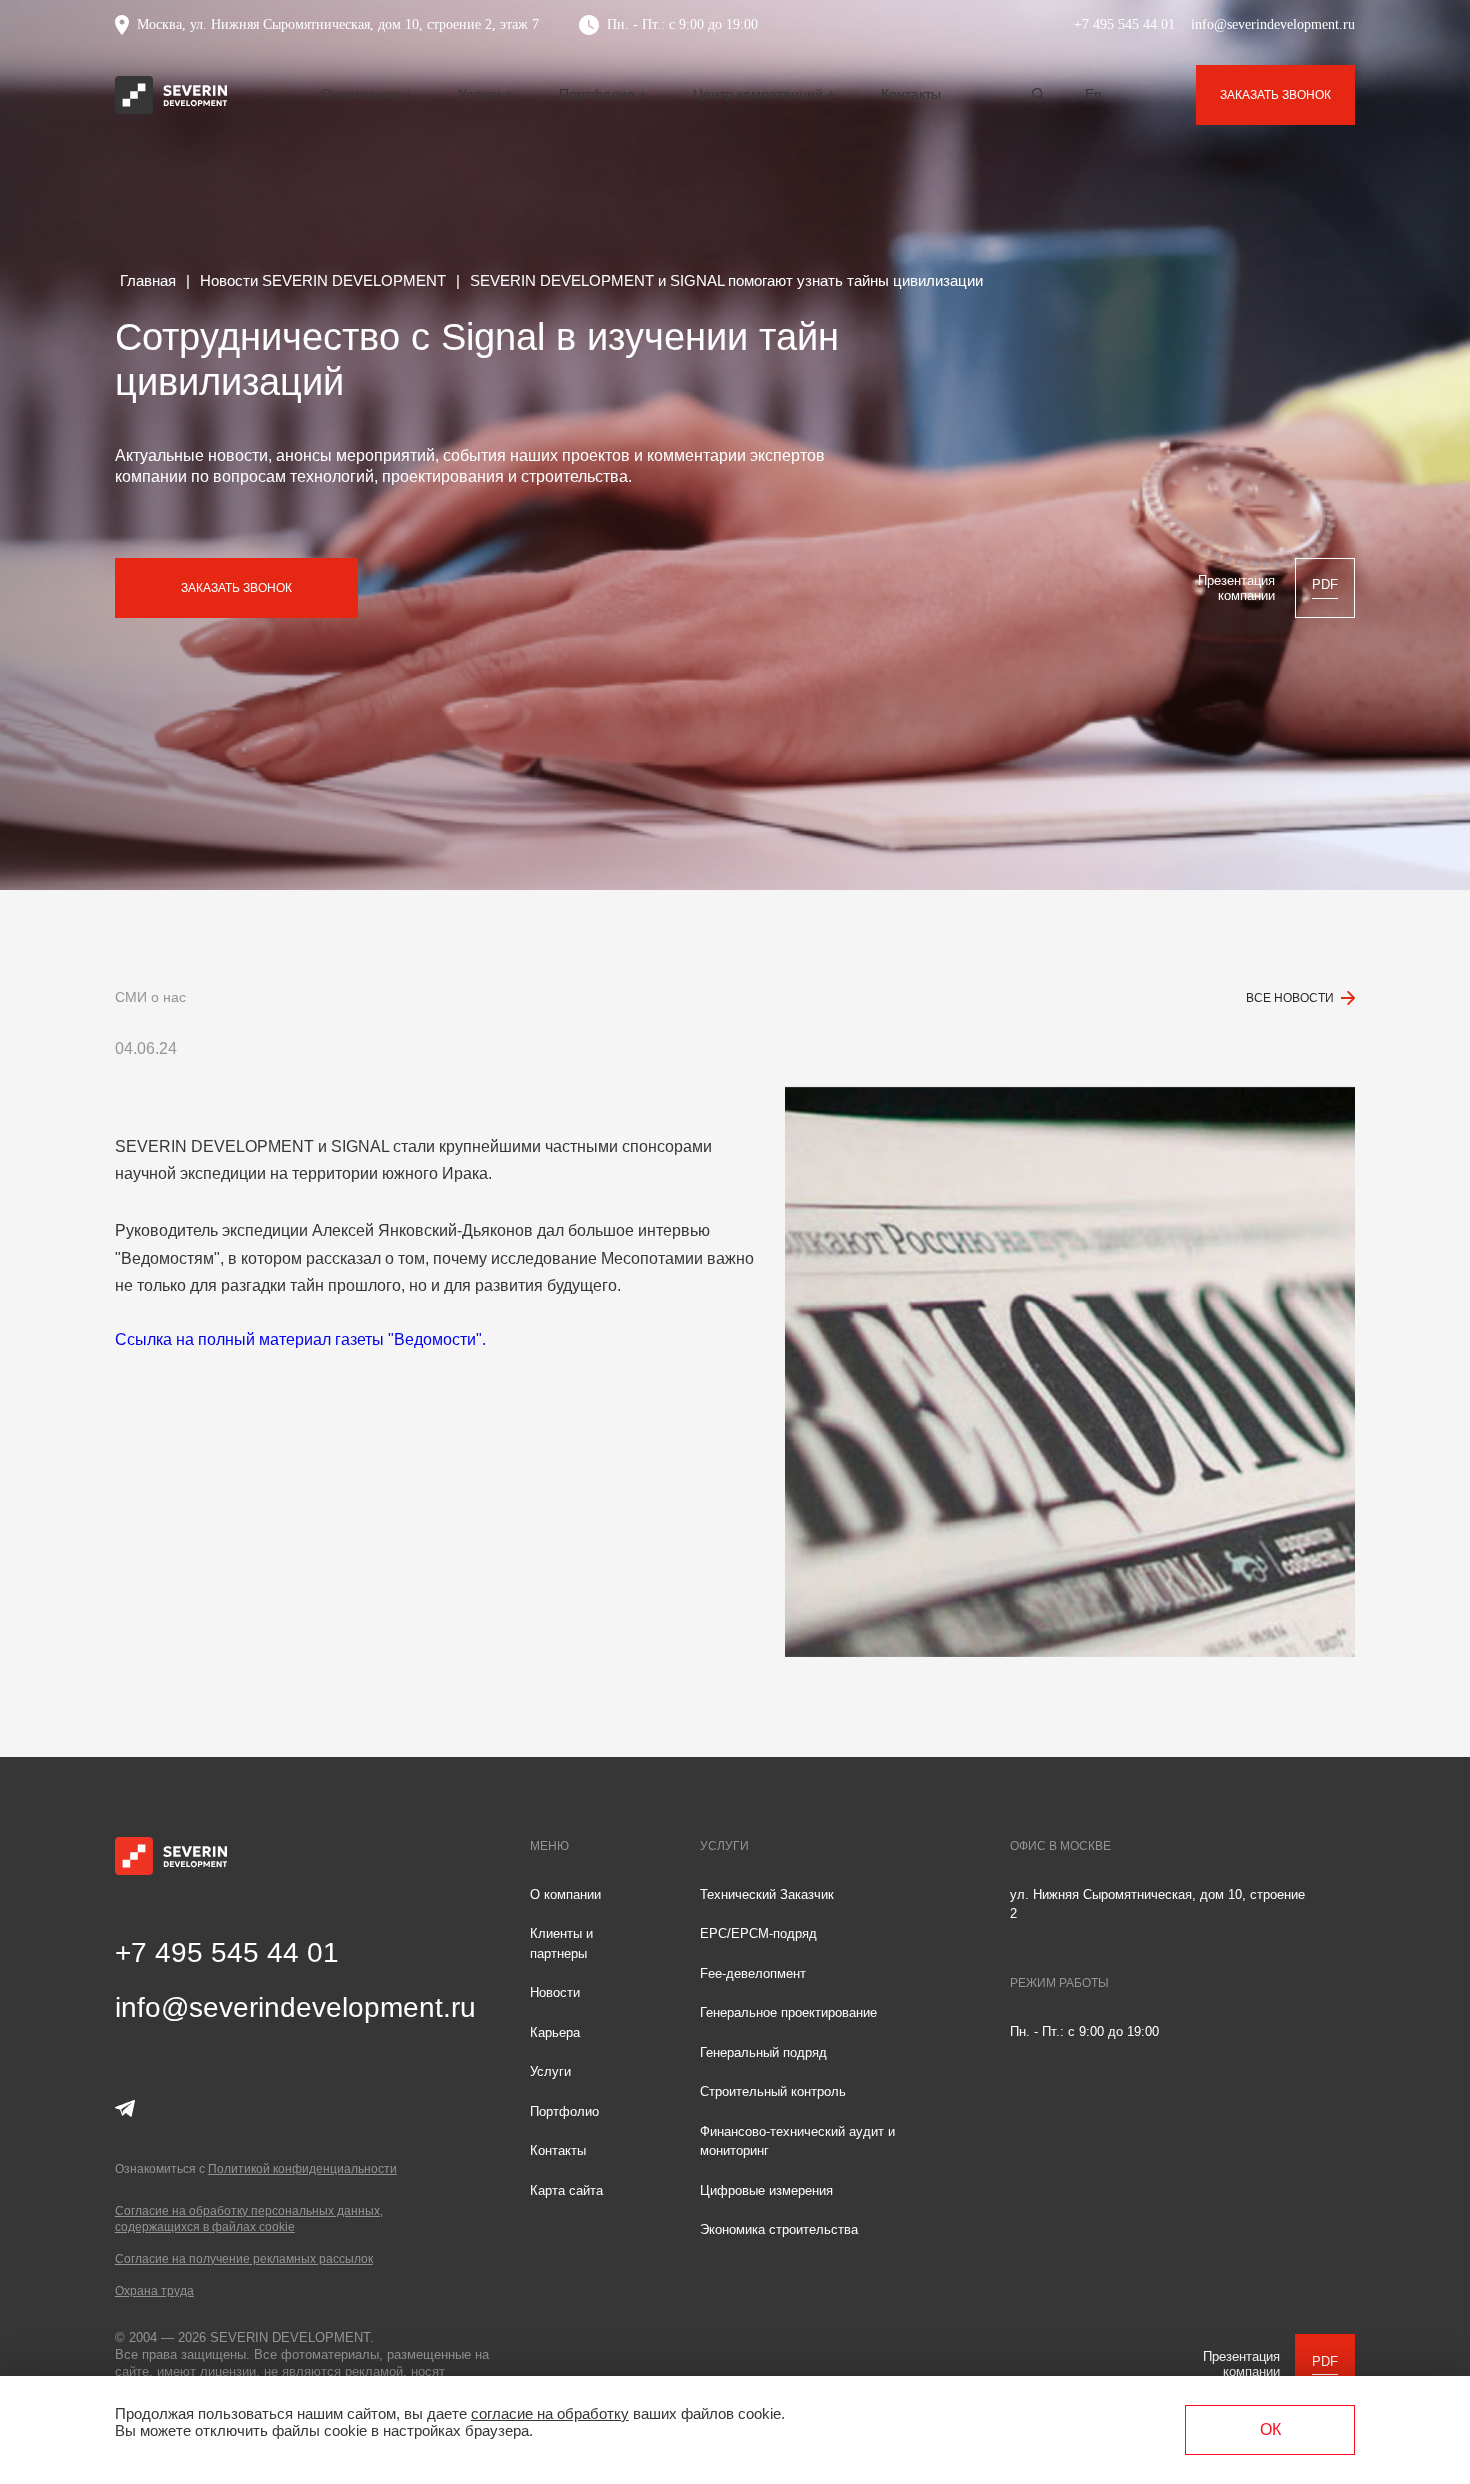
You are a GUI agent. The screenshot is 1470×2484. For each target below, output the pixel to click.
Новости (555, 1992)
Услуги (481, 94)
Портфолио (599, 94)
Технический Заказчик (767, 1894)
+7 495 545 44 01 (1124, 24)
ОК (1270, 2429)
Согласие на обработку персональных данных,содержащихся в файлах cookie (249, 2219)
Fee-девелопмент (753, 1973)
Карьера (555, 2032)
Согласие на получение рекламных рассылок (244, 2259)
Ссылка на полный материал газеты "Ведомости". (300, 1339)
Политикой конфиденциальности (302, 2169)
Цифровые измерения (766, 2190)
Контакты (911, 94)
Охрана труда (154, 2291)
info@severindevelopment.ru (1273, 24)
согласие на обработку (550, 2413)
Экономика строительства (779, 2229)
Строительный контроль (773, 2091)
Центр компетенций (760, 94)
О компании (362, 94)
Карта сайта (566, 2190)
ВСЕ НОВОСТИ (1290, 998)
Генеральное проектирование (788, 2012)
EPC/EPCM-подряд (758, 1933)
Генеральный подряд (763, 2052)
